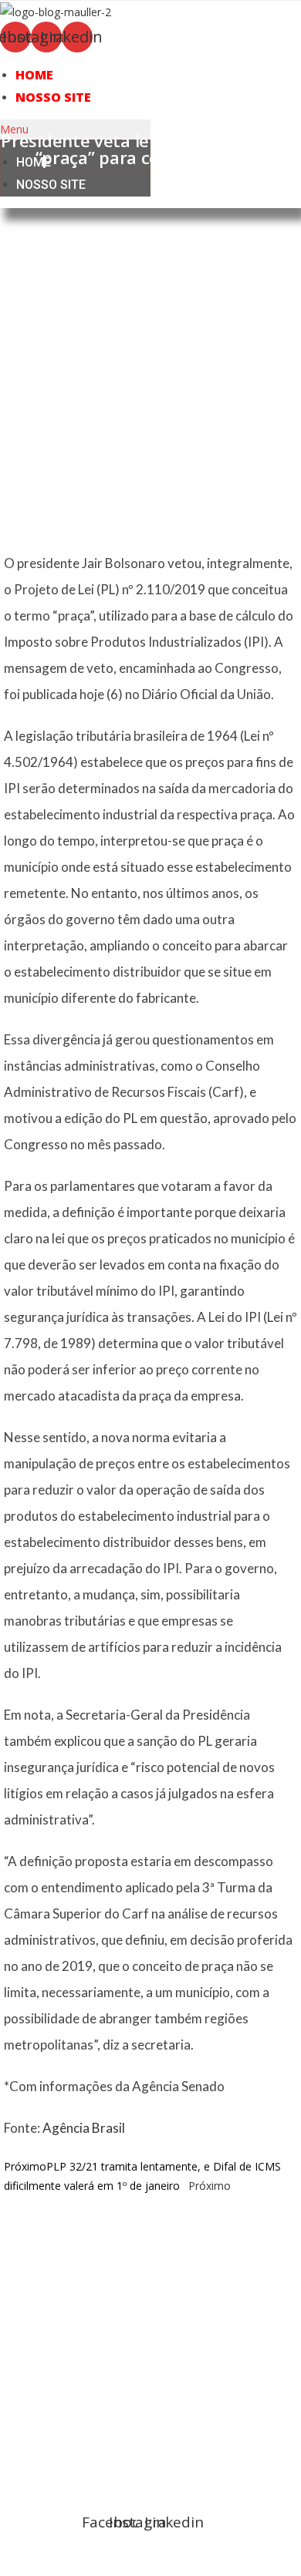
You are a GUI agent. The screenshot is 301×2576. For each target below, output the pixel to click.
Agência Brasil (84, 2128)
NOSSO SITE (53, 97)
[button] (75, 129)
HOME (34, 75)
